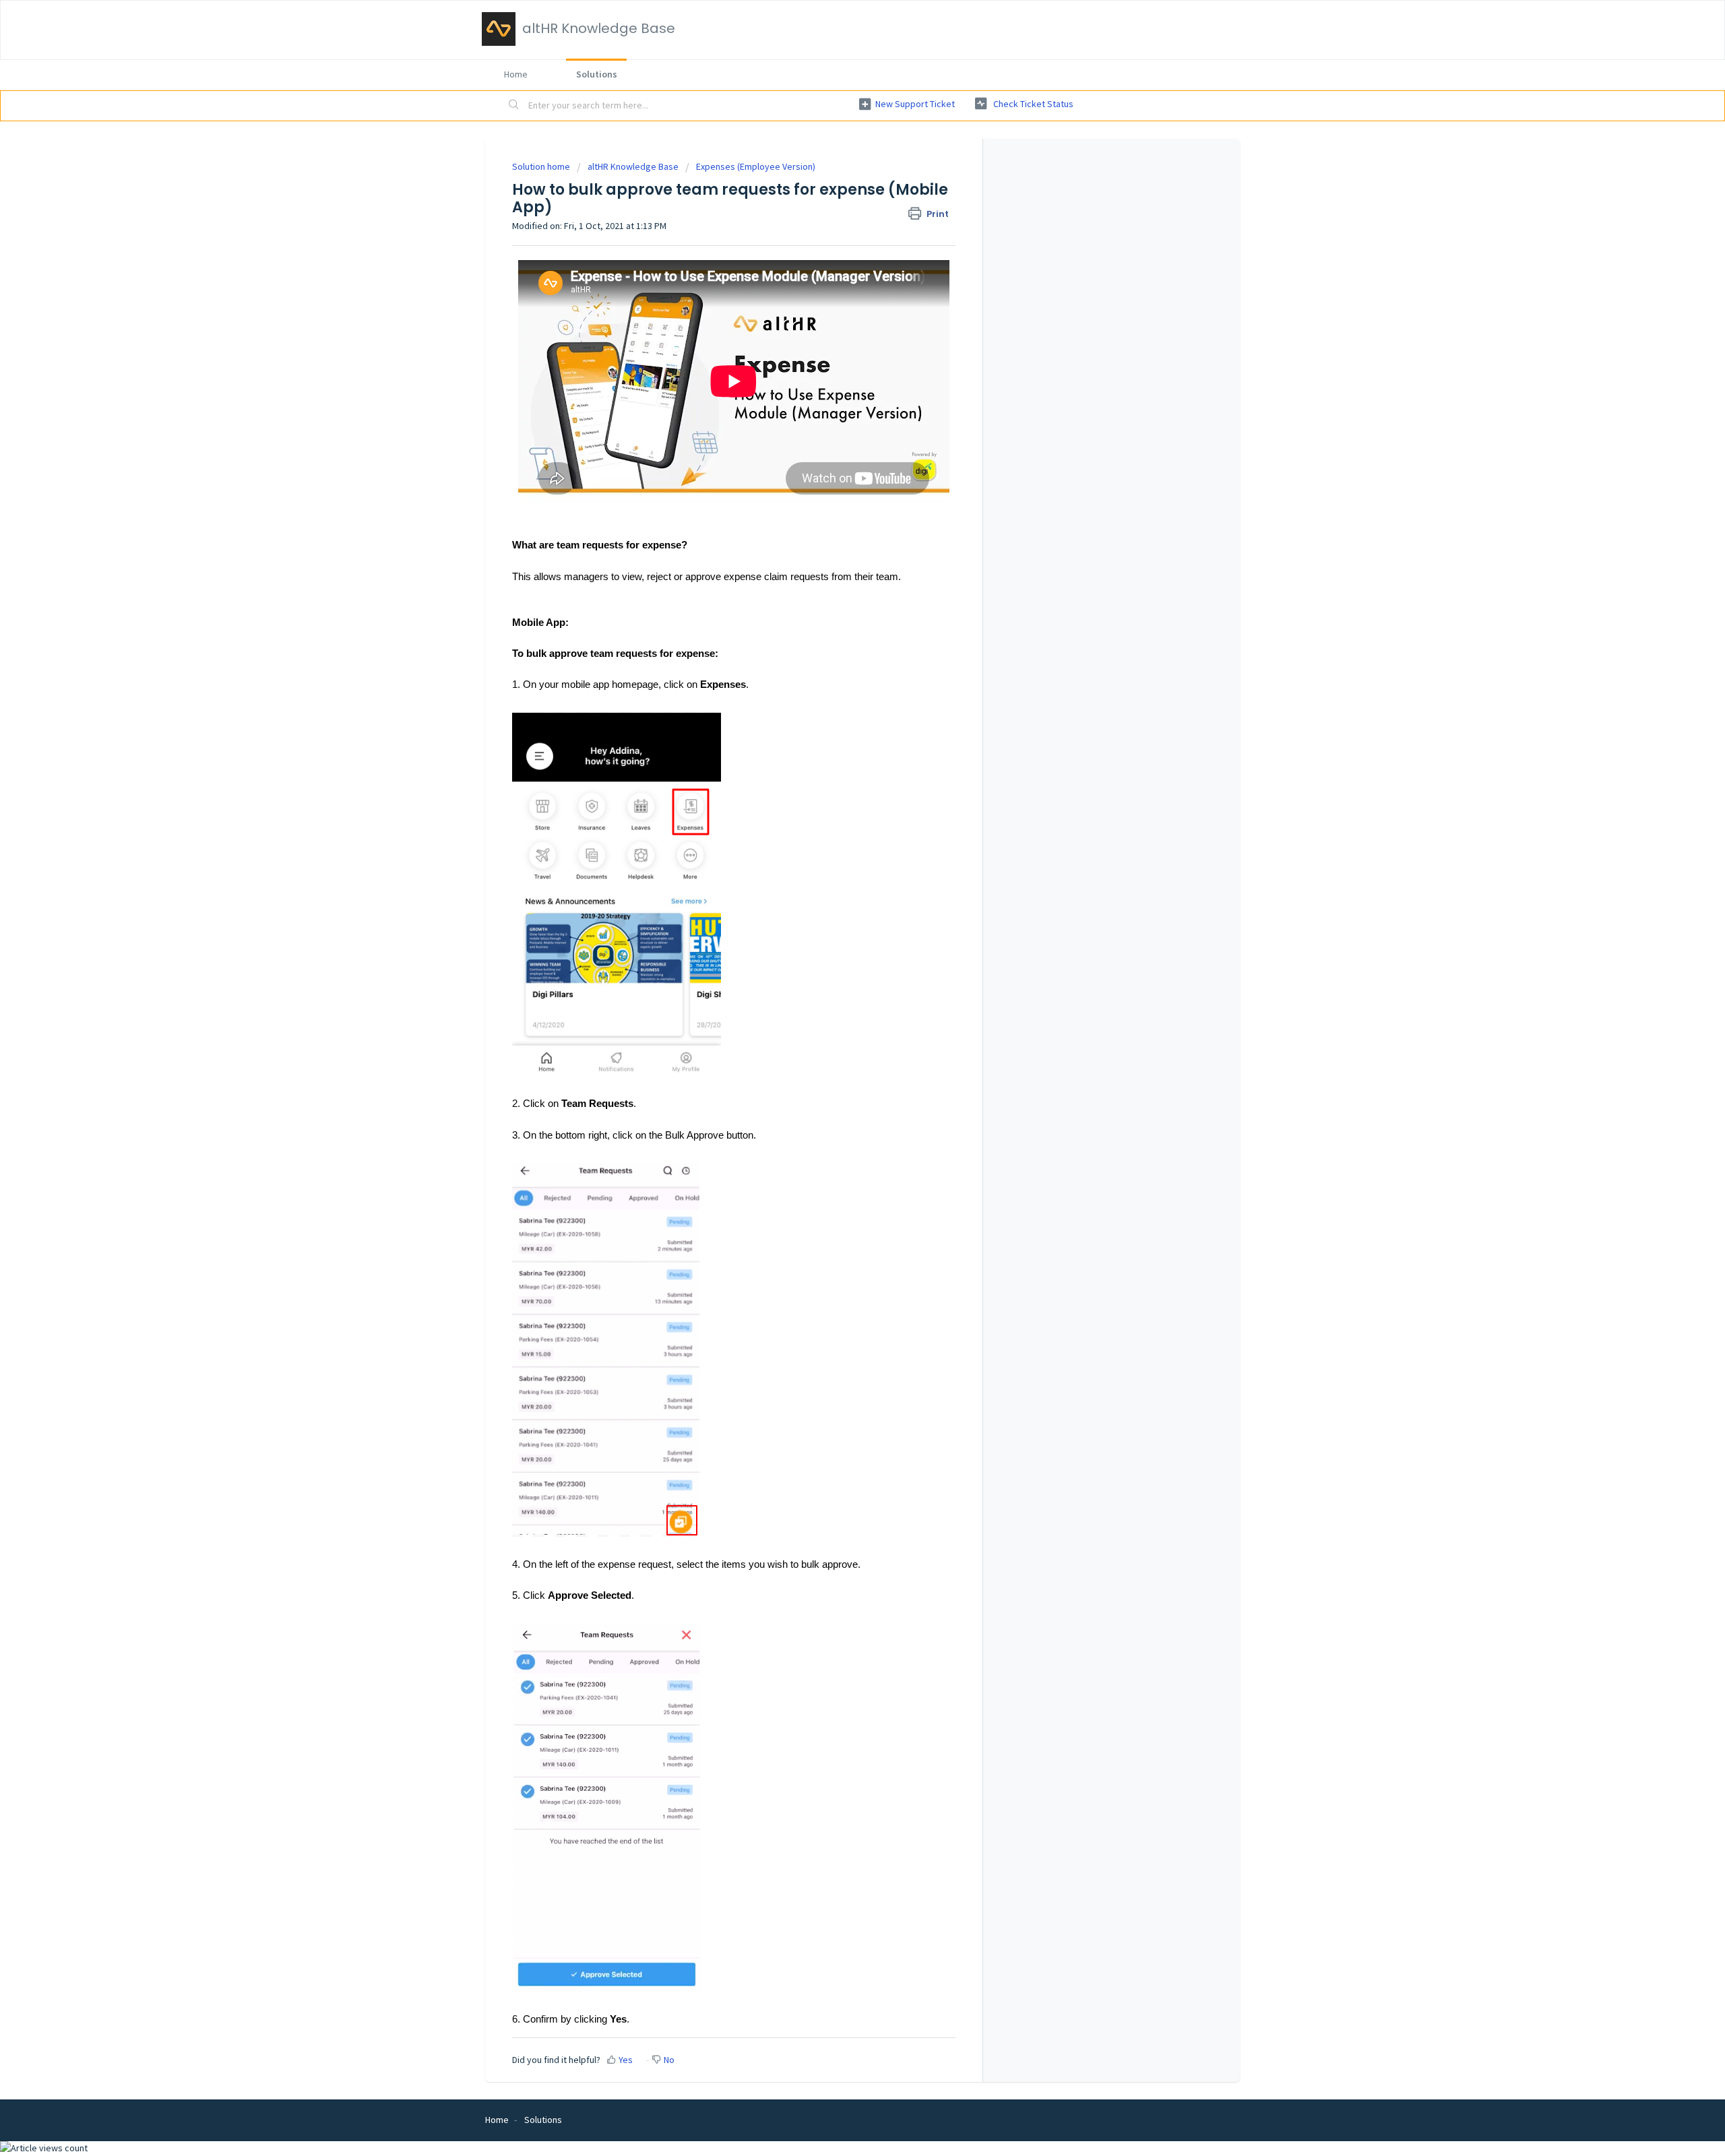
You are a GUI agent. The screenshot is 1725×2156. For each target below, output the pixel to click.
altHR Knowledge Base (633, 166)
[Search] (514, 106)
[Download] (838, 929)
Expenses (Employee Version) (756, 166)
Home (516, 74)
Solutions (597, 74)
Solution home (542, 166)
